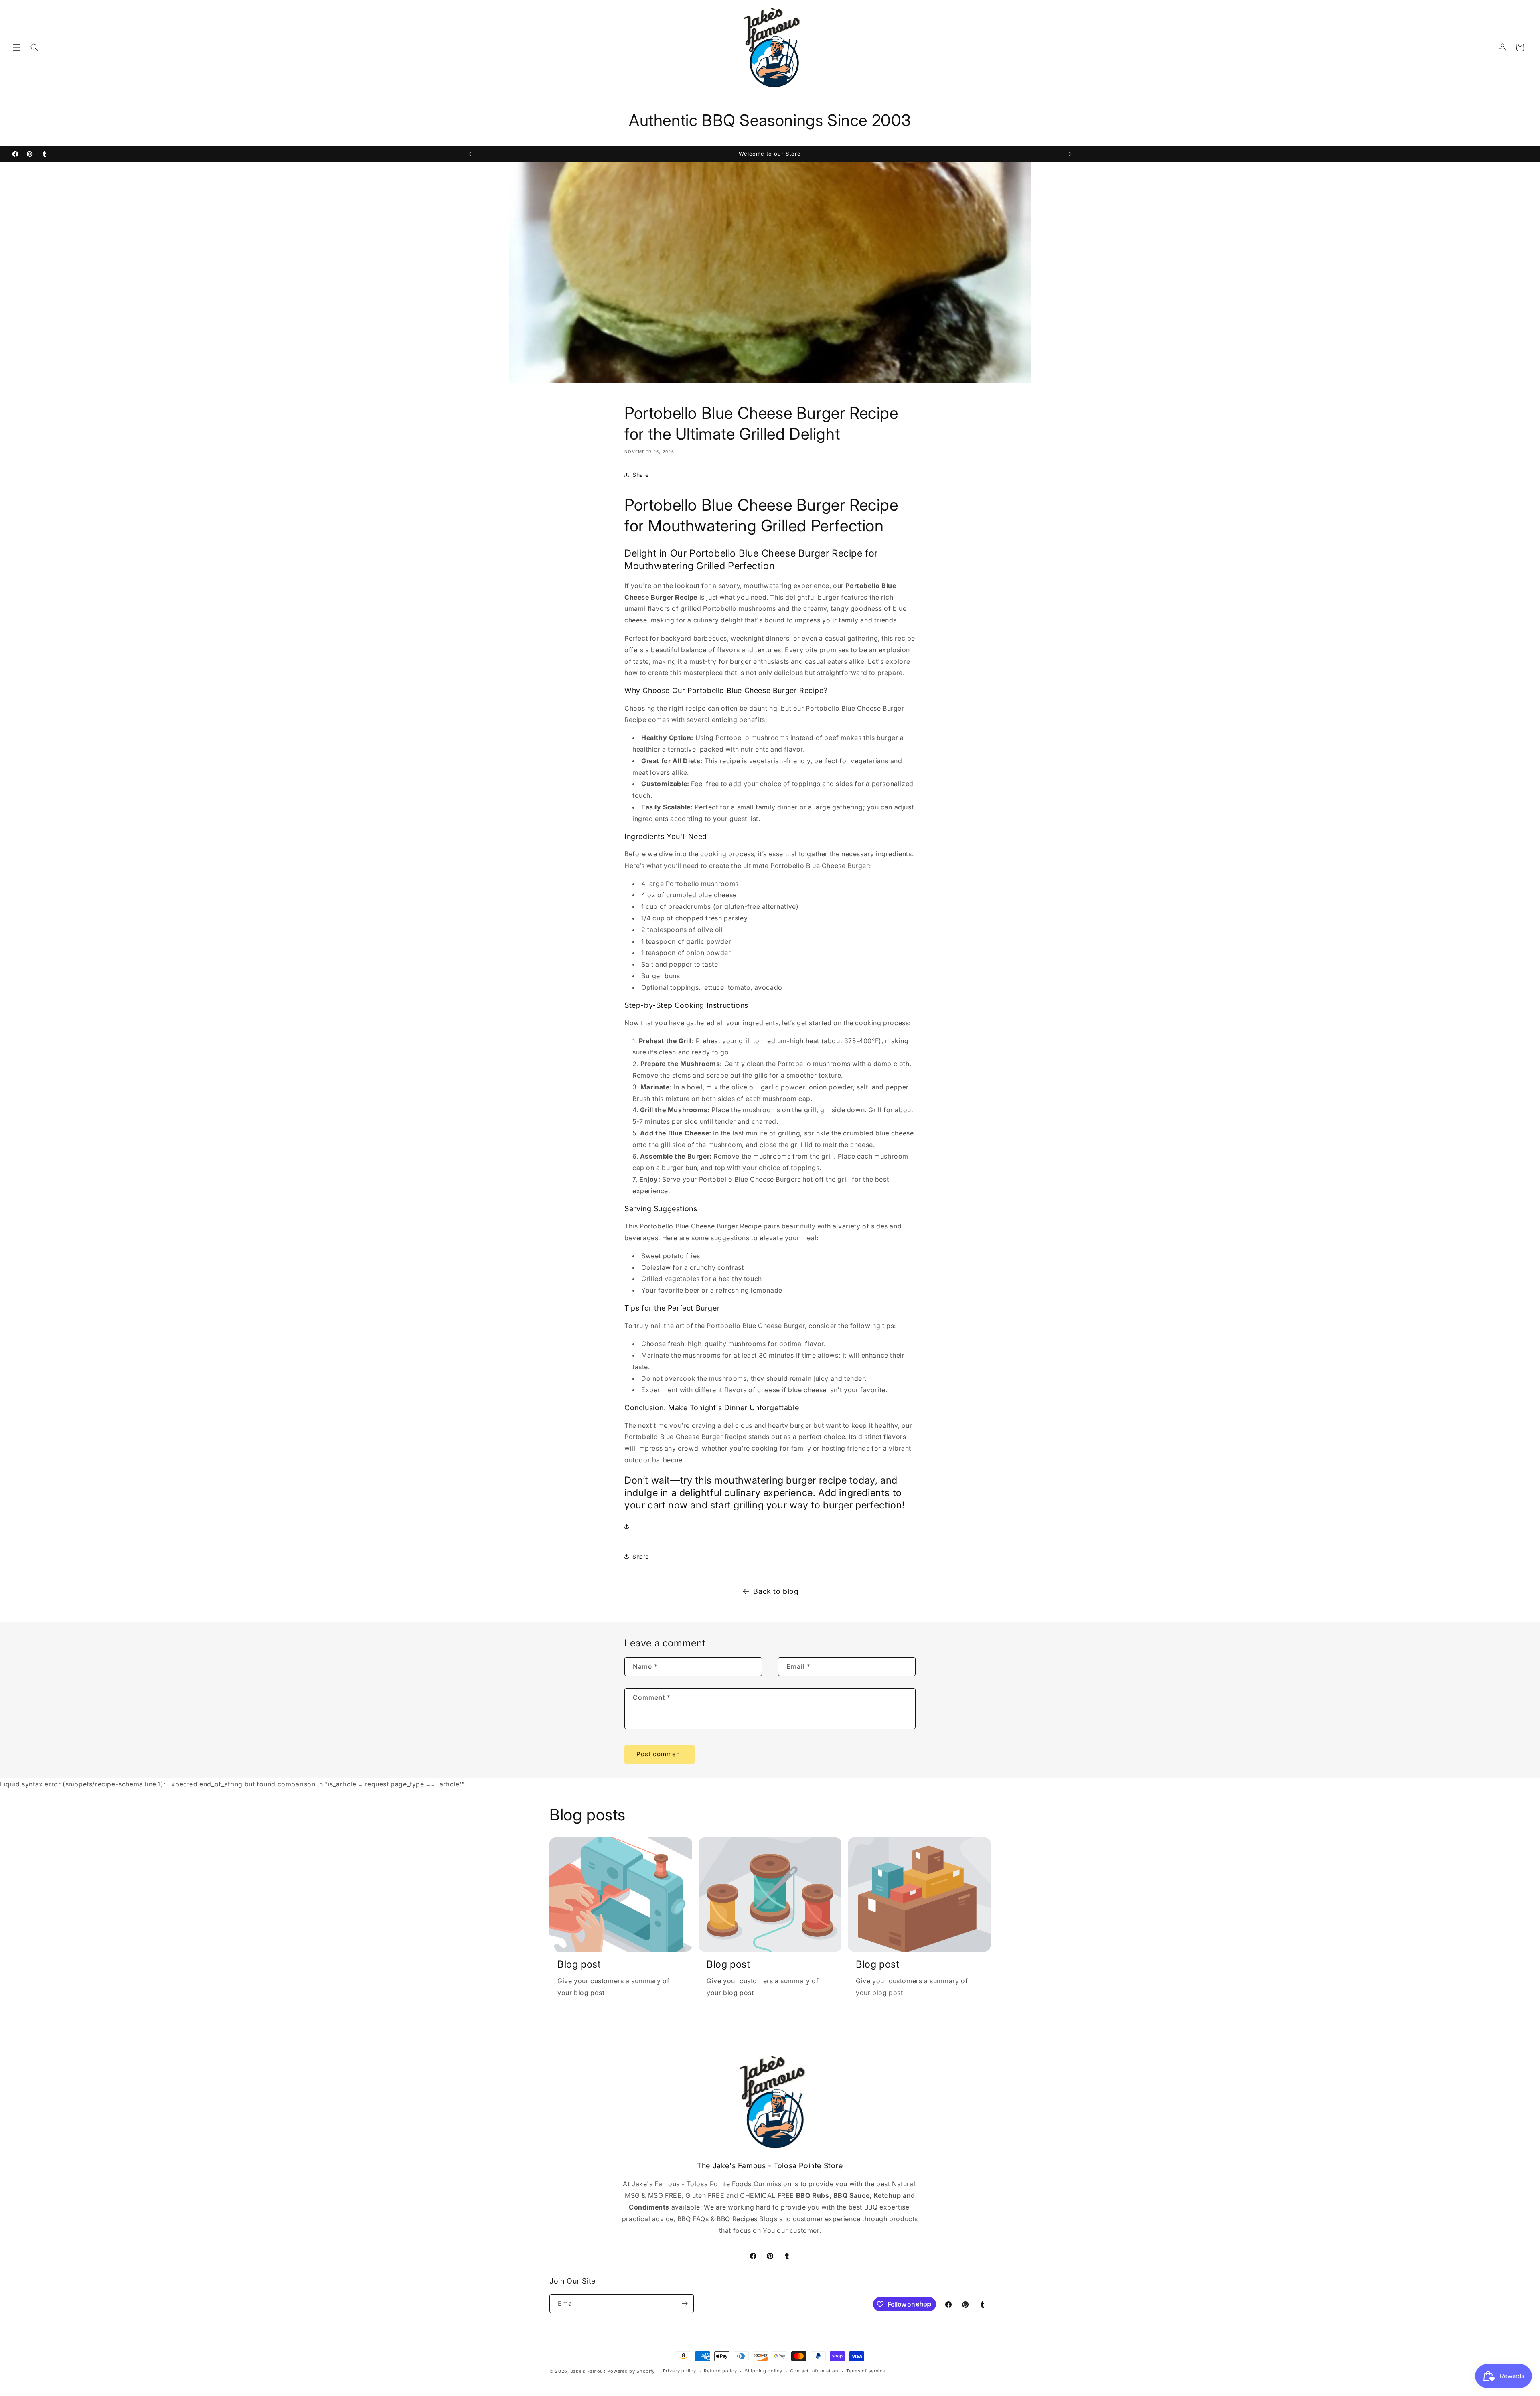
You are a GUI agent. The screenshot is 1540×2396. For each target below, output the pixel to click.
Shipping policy (764, 2371)
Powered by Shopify (631, 2371)
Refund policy (720, 2371)
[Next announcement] (1070, 154)
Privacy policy (680, 2371)
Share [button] (641, 475)
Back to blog (776, 1591)
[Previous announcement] (470, 154)
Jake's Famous (588, 2371)
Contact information (814, 2371)
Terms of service (866, 2371)
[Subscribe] (685, 2304)
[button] (17, 47)
